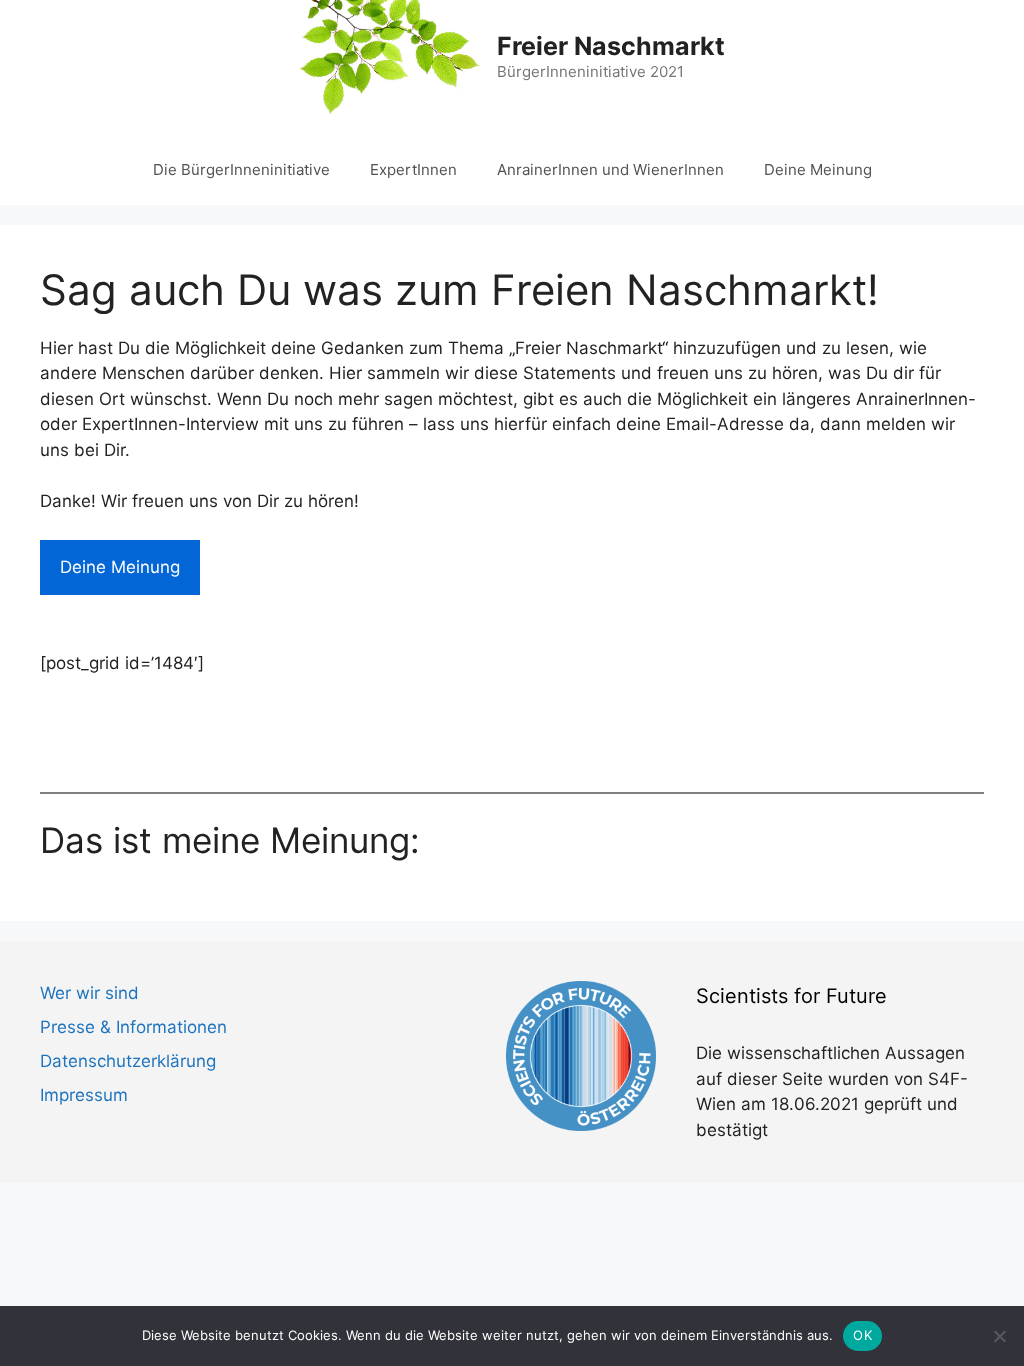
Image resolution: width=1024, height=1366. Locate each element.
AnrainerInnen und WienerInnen (610, 169)
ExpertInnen (413, 169)
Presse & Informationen (133, 1027)
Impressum (84, 1095)
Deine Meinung (818, 169)
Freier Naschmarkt (611, 46)
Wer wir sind (89, 993)
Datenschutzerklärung (128, 1061)
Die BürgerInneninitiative (241, 169)
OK (862, 1335)
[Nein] (999, 1336)
